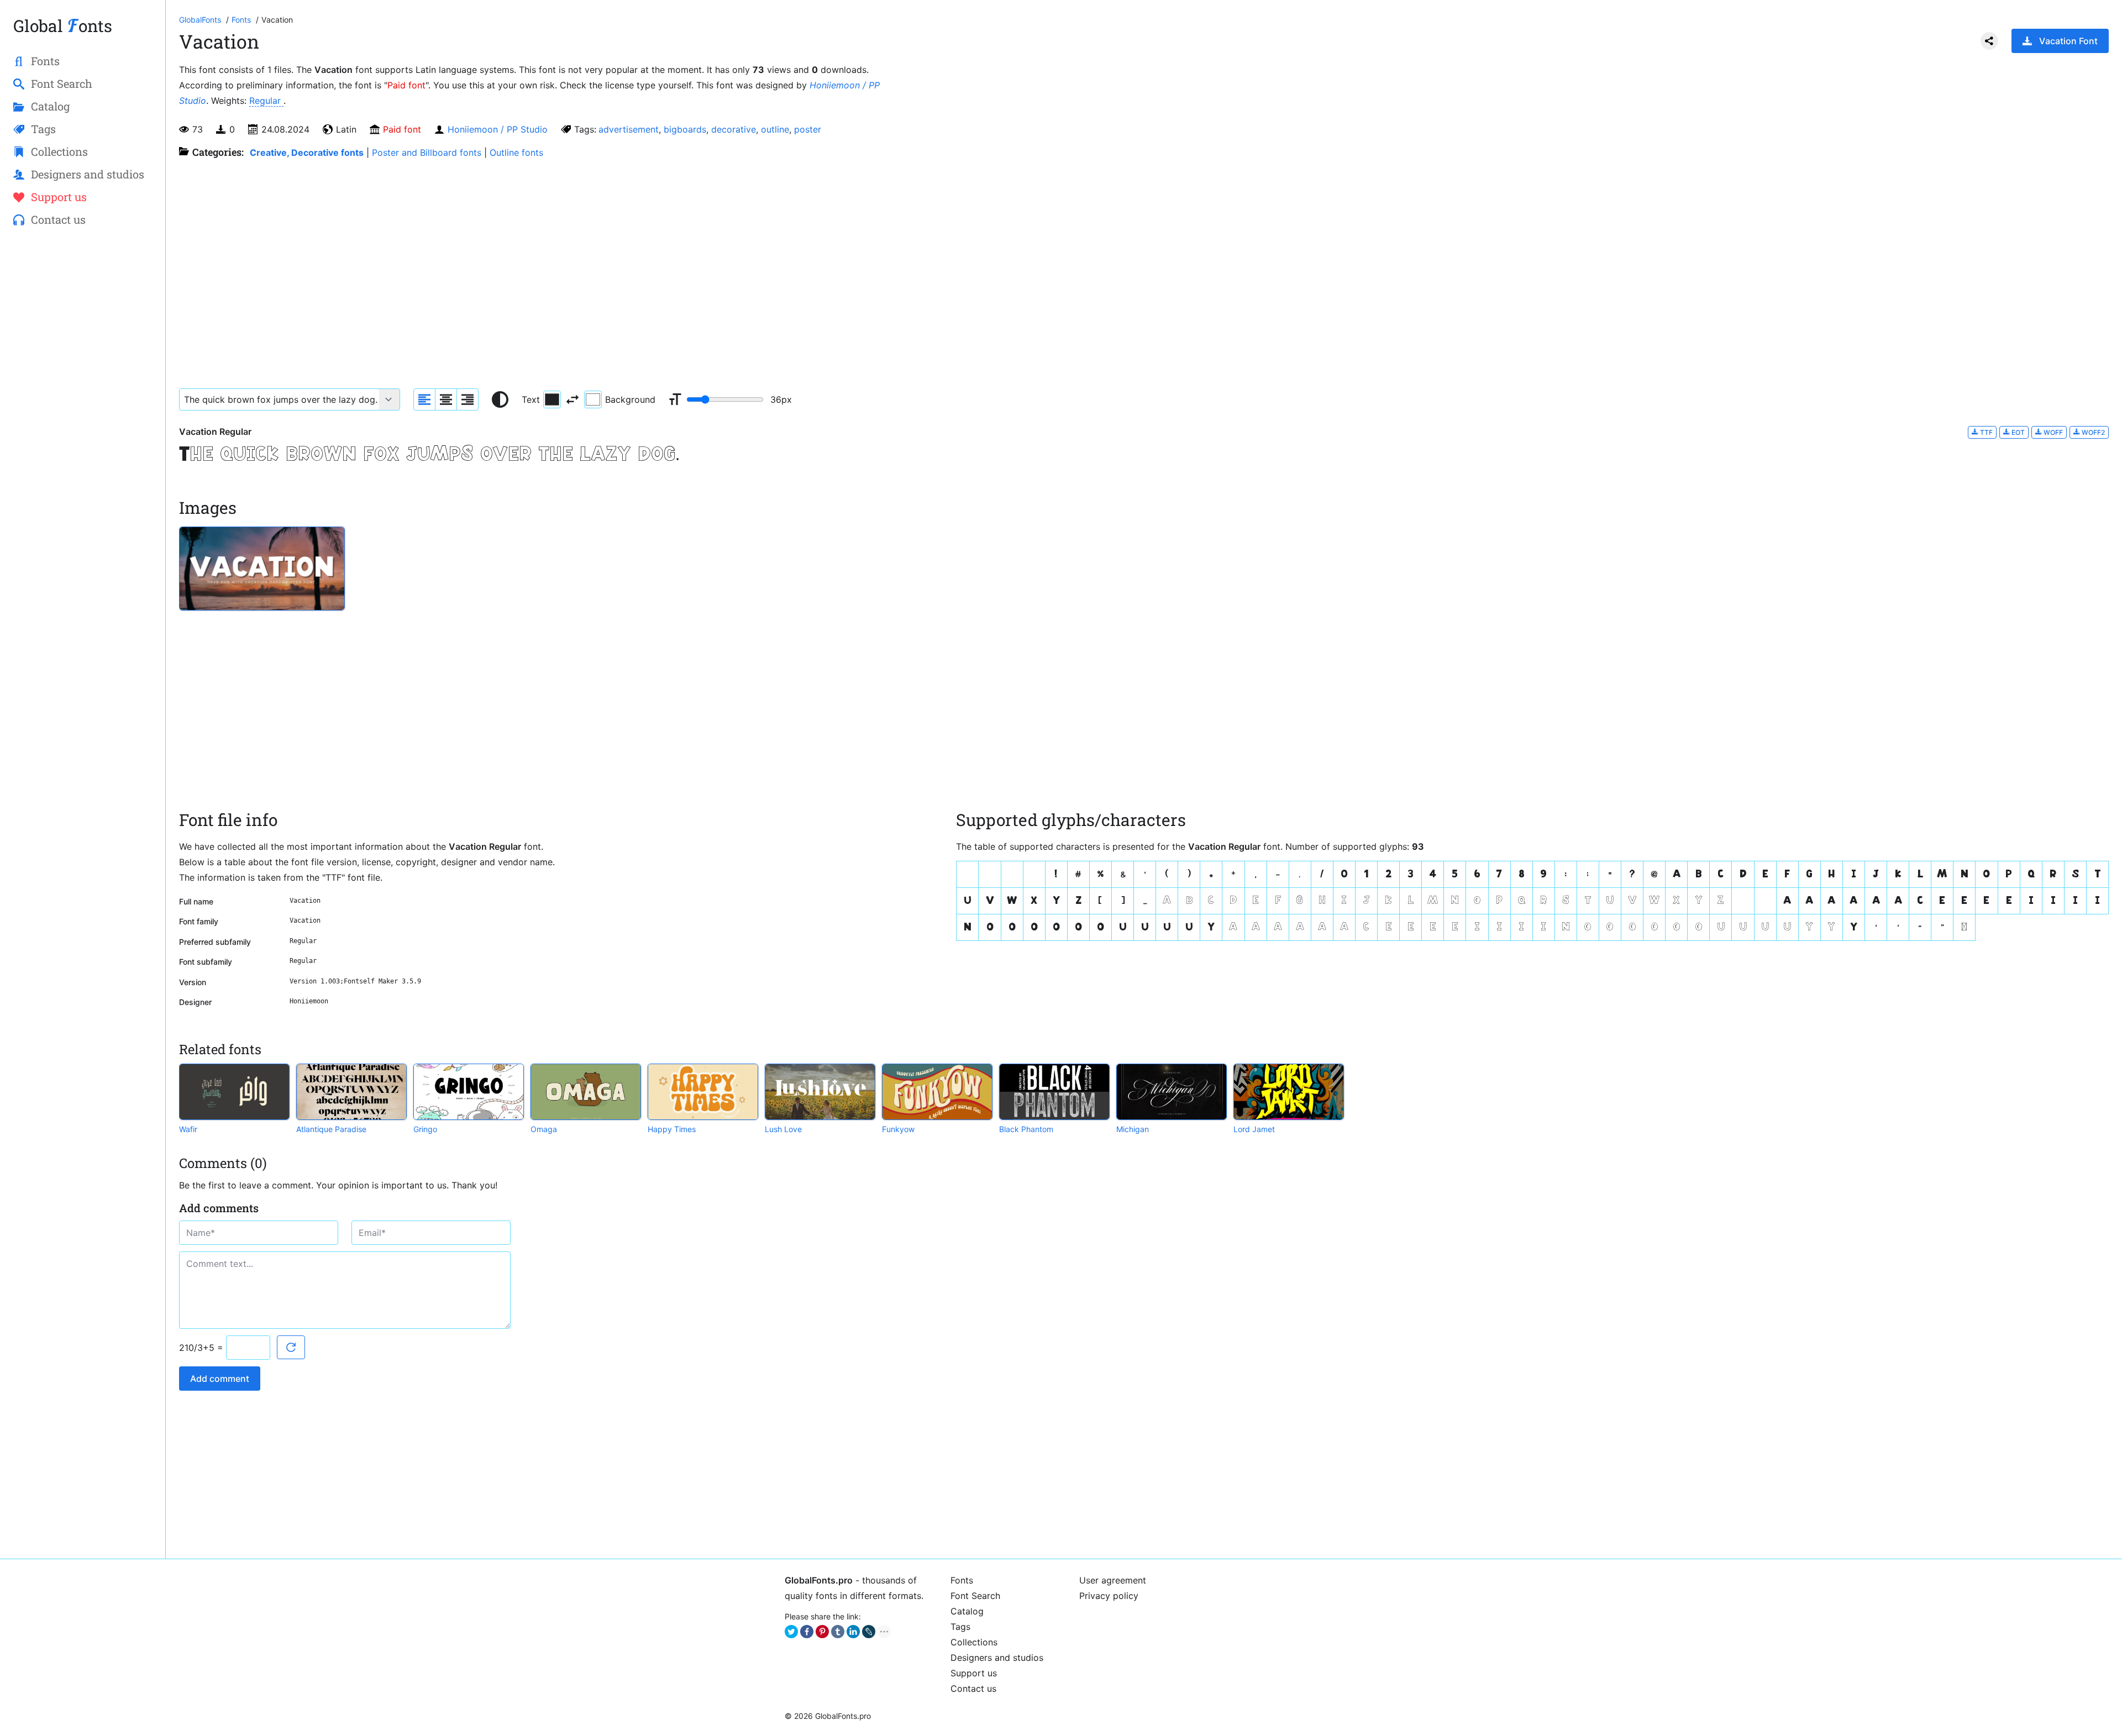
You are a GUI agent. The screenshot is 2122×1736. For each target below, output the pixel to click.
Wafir (188, 1129)
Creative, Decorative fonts (307, 152)
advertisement (629, 129)
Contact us (973, 1688)
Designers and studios (997, 1658)
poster (808, 129)
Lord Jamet (1254, 1129)
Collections (974, 1642)
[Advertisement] (83, 415)
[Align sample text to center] (446, 399)
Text (531, 399)
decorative (734, 129)
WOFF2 (2092, 432)
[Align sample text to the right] (468, 399)
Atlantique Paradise (331, 1129)
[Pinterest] (822, 1632)
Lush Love (783, 1129)
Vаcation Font (2068, 41)
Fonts (962, 1580)
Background (630, 399)
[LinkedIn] (853, 1632)
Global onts (63, 26)
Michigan (1133, 1129)
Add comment (220, 1379)
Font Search (975, 1596)
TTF (1986, 432)
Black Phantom (1026, 1129)
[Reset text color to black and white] (500, 399)
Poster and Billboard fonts (427, 152)
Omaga (544, 1129)
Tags (960, 1627)
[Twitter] (791, 1632)
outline (775, 129)
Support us (974, 1673)
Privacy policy (1109, 1596)
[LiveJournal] (869, 1632)
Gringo (425, 1129)
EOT (2017, 432)
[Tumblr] (838, 1632)
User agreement (1113, 1580)
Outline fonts (516, 152)
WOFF (2052, 432)
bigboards (685, 129)
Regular (266, 101)
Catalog (967, 1611)
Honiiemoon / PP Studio (498, 129)
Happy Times (672, 1129)
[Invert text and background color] (572, 399)
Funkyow (898, 1129)
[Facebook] (807, 1632)
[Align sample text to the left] (424, 399)
